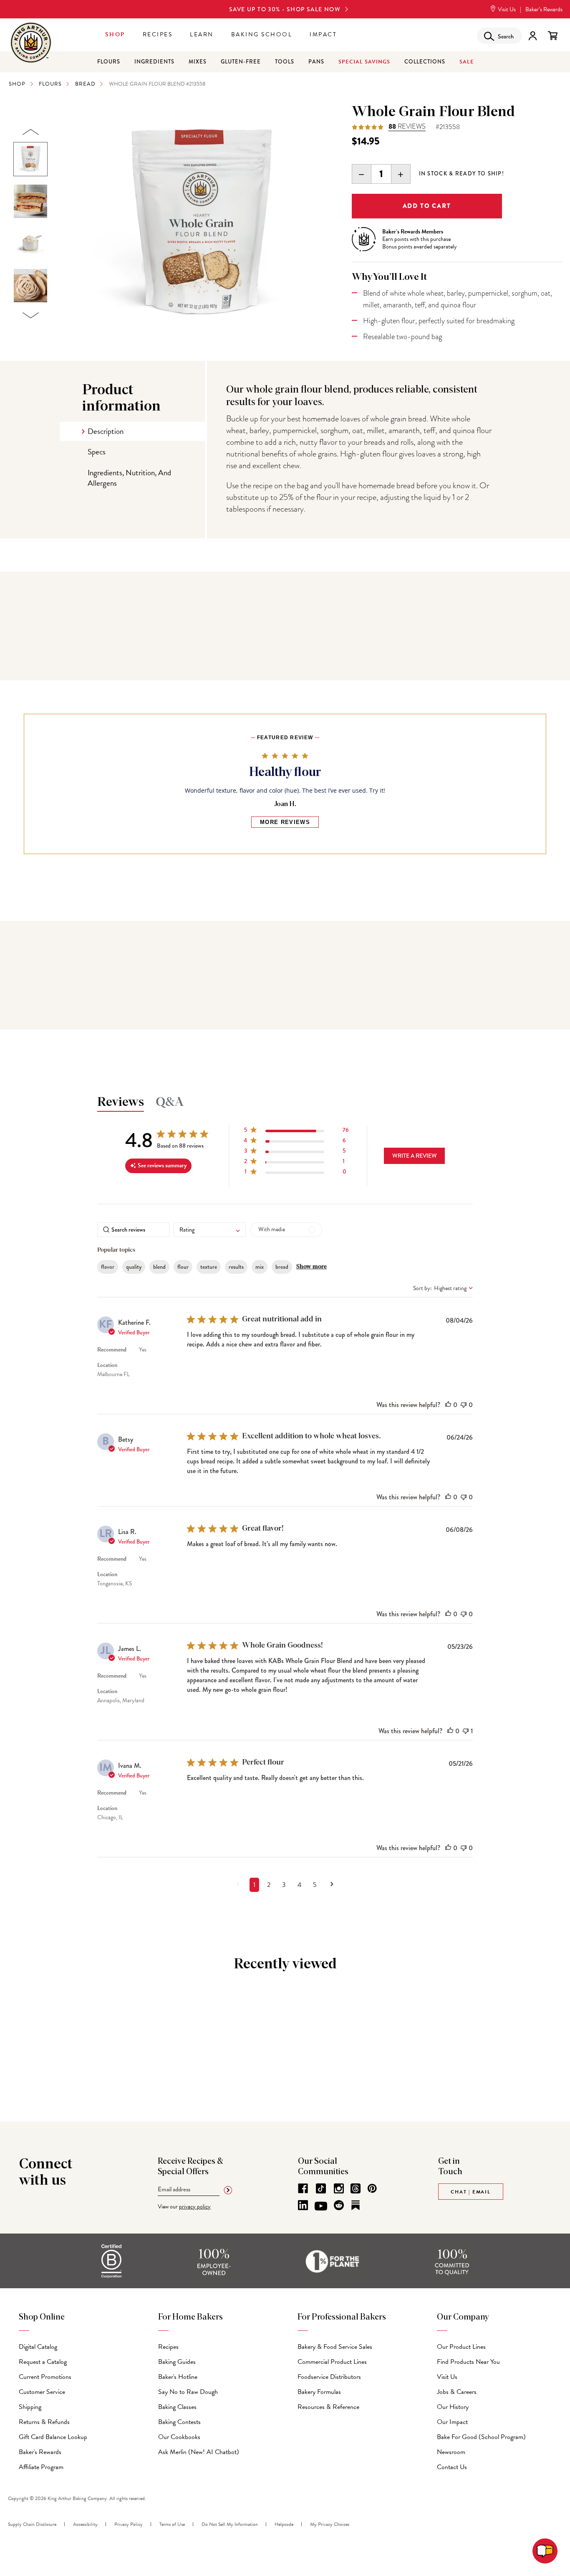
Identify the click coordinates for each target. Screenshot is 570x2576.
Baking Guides (177, 2362)
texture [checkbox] (209, 1267)
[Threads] (356, 2188)
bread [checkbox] (282, 1267)
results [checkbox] (236, 1267)
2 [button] (269, 1885)
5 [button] (315, 1885)
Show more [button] (311, 1267)
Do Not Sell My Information (230, 2524)
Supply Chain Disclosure (32, 2524)
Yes (143, 1350)
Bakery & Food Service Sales (335, 2347)
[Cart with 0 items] (553, 36)
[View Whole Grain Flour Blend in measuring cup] (30, 243)
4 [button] (299, 1885)
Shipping (30, 2407)
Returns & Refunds (44, 2422)
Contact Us (452, 2467)
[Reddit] (339, 2205)
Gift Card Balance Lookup (53, 2437)
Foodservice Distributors (329, 2377)
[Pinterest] (372, 2188)
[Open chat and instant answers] (545, 2551)
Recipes (158, 34)
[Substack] (356, 2205)
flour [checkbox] (183, 1267)
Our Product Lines (461, 2347)
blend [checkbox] (159, 1267)
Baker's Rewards (40, 2452)
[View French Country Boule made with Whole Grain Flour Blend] (30, 286)
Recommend (112, 1350)
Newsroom (451, 2452)
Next (30, 316)
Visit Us (506, 9)
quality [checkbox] (134, 1267)
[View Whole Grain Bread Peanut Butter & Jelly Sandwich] (30, 201)
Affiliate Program (41, 2467)
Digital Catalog (38, 2347)
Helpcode (284, 2524)
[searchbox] (133, 1230)
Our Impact (452, 2422)
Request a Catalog (43, 2362)
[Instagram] (339, 2188)
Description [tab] (106, 431)
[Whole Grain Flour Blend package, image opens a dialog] (200, 224)
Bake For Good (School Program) (481, 2437)
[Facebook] (303, 2188)
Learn (202, 34)
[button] (296, 1132)
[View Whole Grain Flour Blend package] (30, 159)
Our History (453, 2407)
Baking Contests (179, 2422)
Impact (323, 34)
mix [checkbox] (260, 1267)
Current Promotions (45, 2377)
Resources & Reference (328, 2407)
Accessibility (85, 2524)
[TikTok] (321, 2188)
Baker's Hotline (178, 2377)
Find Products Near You (468, 2362)
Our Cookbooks (179, 2437)
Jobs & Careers (457, 2392)
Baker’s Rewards (544, 9)
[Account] (533, 36)
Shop (115, 34)
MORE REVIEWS (285, 822)
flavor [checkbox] (108, 1267)
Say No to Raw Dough (188, 2392)
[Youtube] (321, 2206)
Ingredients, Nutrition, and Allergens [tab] (129, 478)
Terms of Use (172, 2524)
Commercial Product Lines (332, 2362)
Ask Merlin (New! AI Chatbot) (199, 2452)
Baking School (262, 34)
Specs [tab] (97, 452)
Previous (30, 132)
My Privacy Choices (330, 2524)
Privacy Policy (129, 2524)
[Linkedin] (303, 2205)
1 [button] (254, 1885)
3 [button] (284, 1885)
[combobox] (210, 1230)
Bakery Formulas (319, 2392)
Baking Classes (177, 2407)
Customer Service (42, 2392)
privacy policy (195, 2207)
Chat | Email (471, 2192)
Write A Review (415, 1156)
